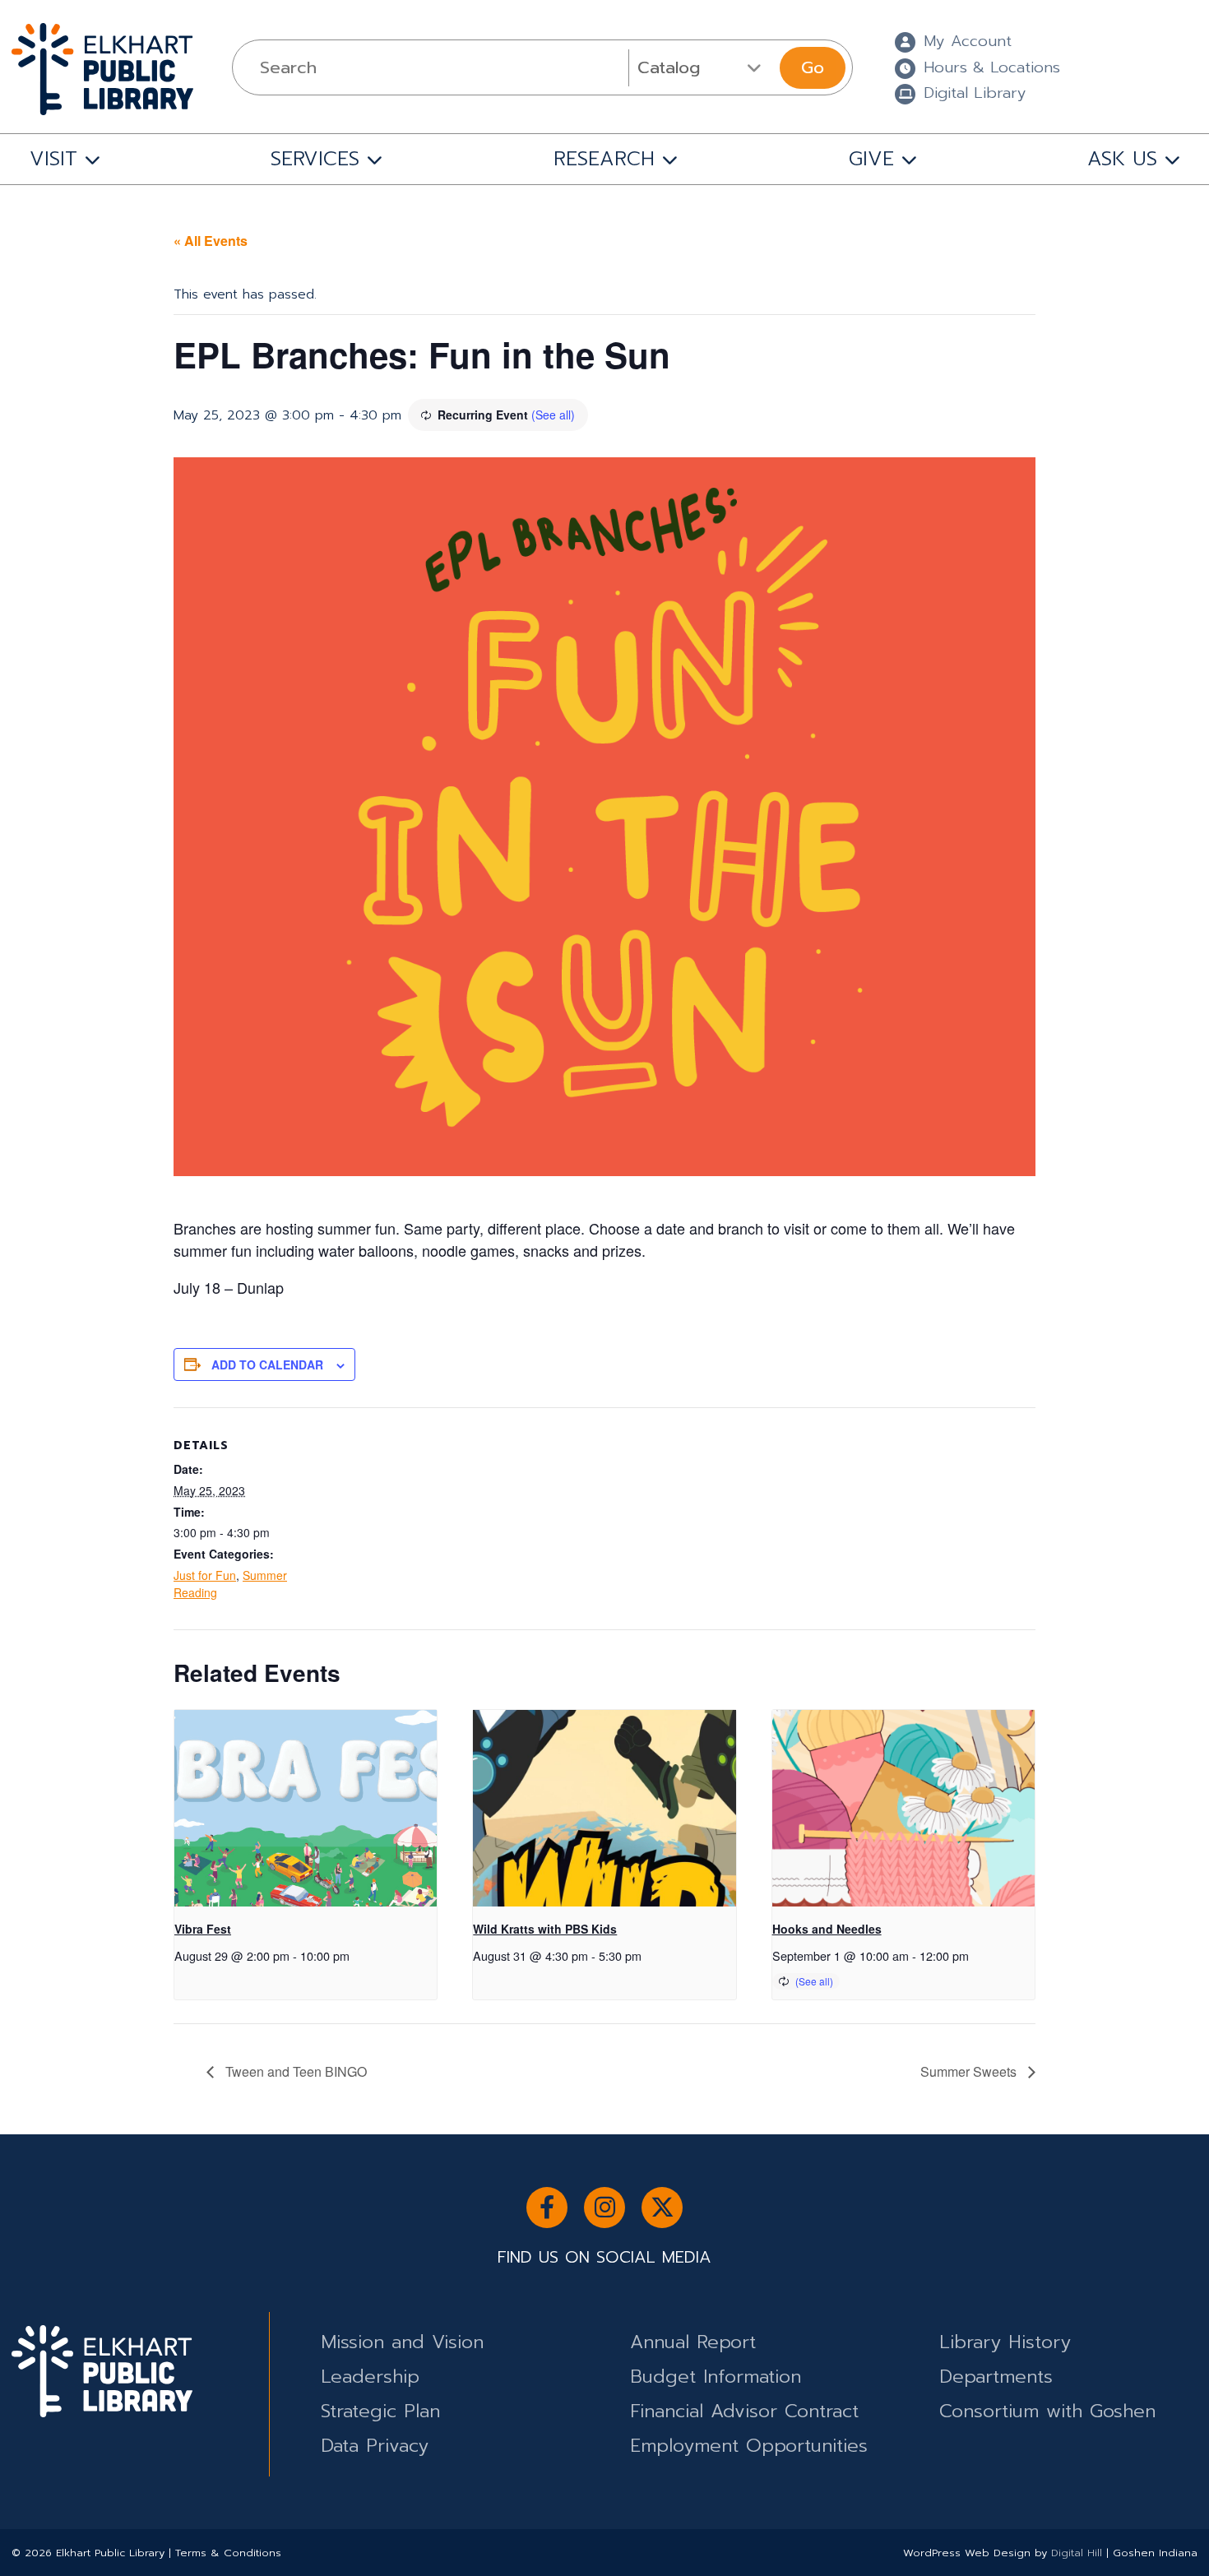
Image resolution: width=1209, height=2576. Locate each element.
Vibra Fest (203, 1929)
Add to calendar (267, 1364)
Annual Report (693, 2342)
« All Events (211, 241)
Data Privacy (375, 2446)
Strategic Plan (380, 2411)
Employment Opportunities (749, 2446)
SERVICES (315, 159)
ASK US (1122, 159)
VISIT (53, 159)
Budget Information (716, 2377)
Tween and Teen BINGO (294, 2071)
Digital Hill (1077, 2553)
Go (813, 67)
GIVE (871, 159)
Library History (1005, 2342)
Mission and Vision (402, 2342)
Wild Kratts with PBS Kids (545, 1929)
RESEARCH (604, 159)
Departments (996, 2377)
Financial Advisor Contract (744, 2411)
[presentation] (306, 1809)
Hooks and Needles (827, 1929)
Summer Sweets (970, 2071)
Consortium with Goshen (1047, 2411)
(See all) (553, 415)
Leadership (370, 2377)
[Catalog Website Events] (702, 67)
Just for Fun (205, 1575)
